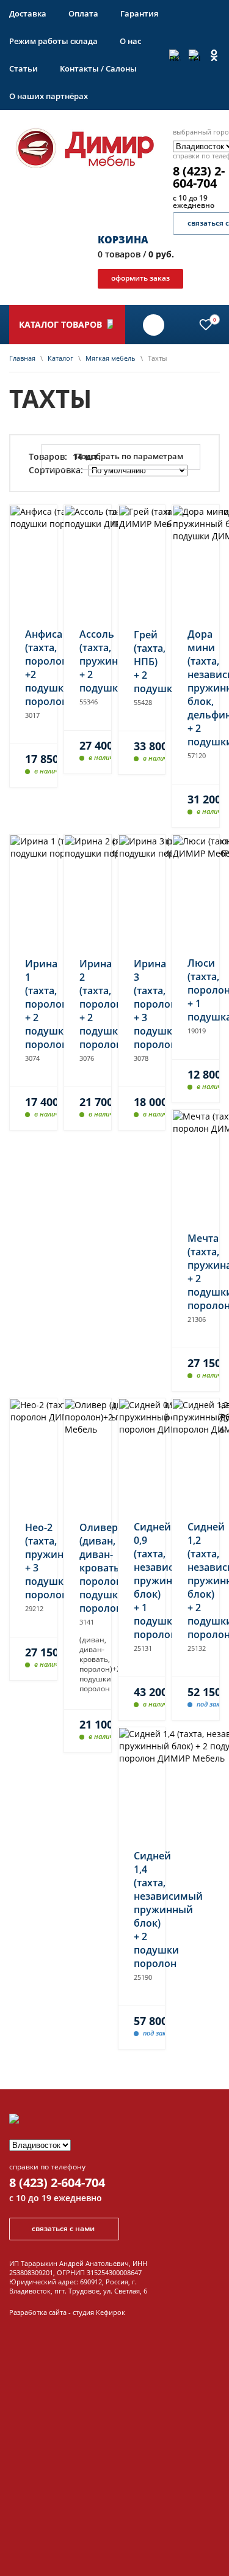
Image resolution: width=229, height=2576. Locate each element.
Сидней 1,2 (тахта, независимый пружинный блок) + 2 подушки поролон (196, 1581)
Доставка (28, 13)
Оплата (83, 13)
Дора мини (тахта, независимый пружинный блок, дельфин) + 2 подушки (196, 688)
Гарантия (139, 13)
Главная (22, 358)
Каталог (60, 358)
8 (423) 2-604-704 (57, 2183)
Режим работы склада (53, 41)
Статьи (24, 68)
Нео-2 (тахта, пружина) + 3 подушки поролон (33, 1561)
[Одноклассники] (214, 55)
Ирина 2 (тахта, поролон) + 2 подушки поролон (88, 1004)
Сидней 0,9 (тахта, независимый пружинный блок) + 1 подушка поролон (142, 1581)
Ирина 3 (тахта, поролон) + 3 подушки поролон (142, 1004)
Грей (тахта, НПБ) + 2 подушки (142, 662)
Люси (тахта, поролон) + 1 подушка (196, 990)
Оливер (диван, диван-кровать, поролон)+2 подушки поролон (88, 1568)
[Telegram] (194, 55)
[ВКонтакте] (175, 55)
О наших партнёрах (49, 96)
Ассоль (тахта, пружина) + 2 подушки (88, 661)
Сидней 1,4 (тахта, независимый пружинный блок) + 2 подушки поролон (142, 1910)
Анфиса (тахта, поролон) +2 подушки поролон (33, 668)
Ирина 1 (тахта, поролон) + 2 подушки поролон (33, 1004)
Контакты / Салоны (98, 68)
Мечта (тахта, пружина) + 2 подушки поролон (196, 1272)
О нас (130, 41)
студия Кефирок (99, 2312)
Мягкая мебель (111, 358)
